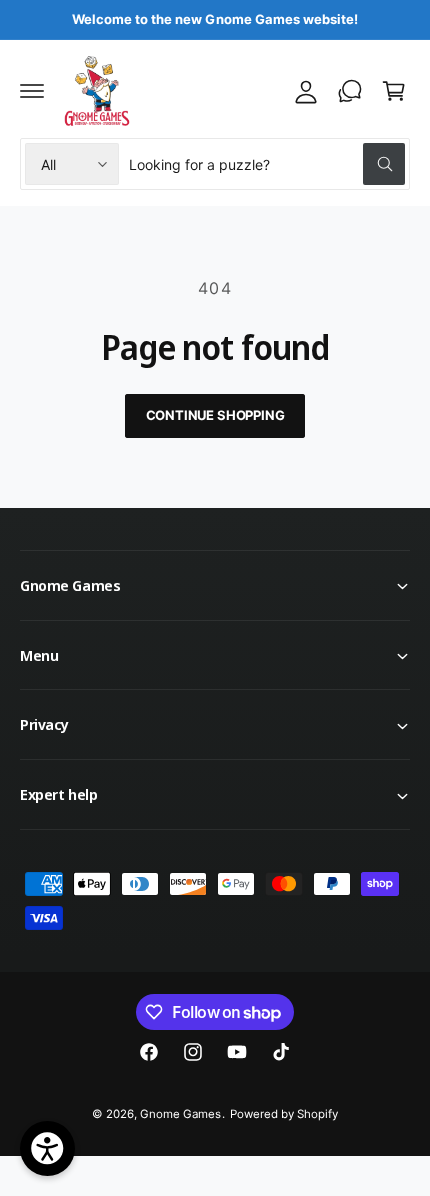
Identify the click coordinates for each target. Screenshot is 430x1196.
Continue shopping (215, 415)
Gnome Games (180, 1114)
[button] (32, 91)
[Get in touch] (350, 91)
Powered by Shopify (284, 1114)
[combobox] (267, 164)
